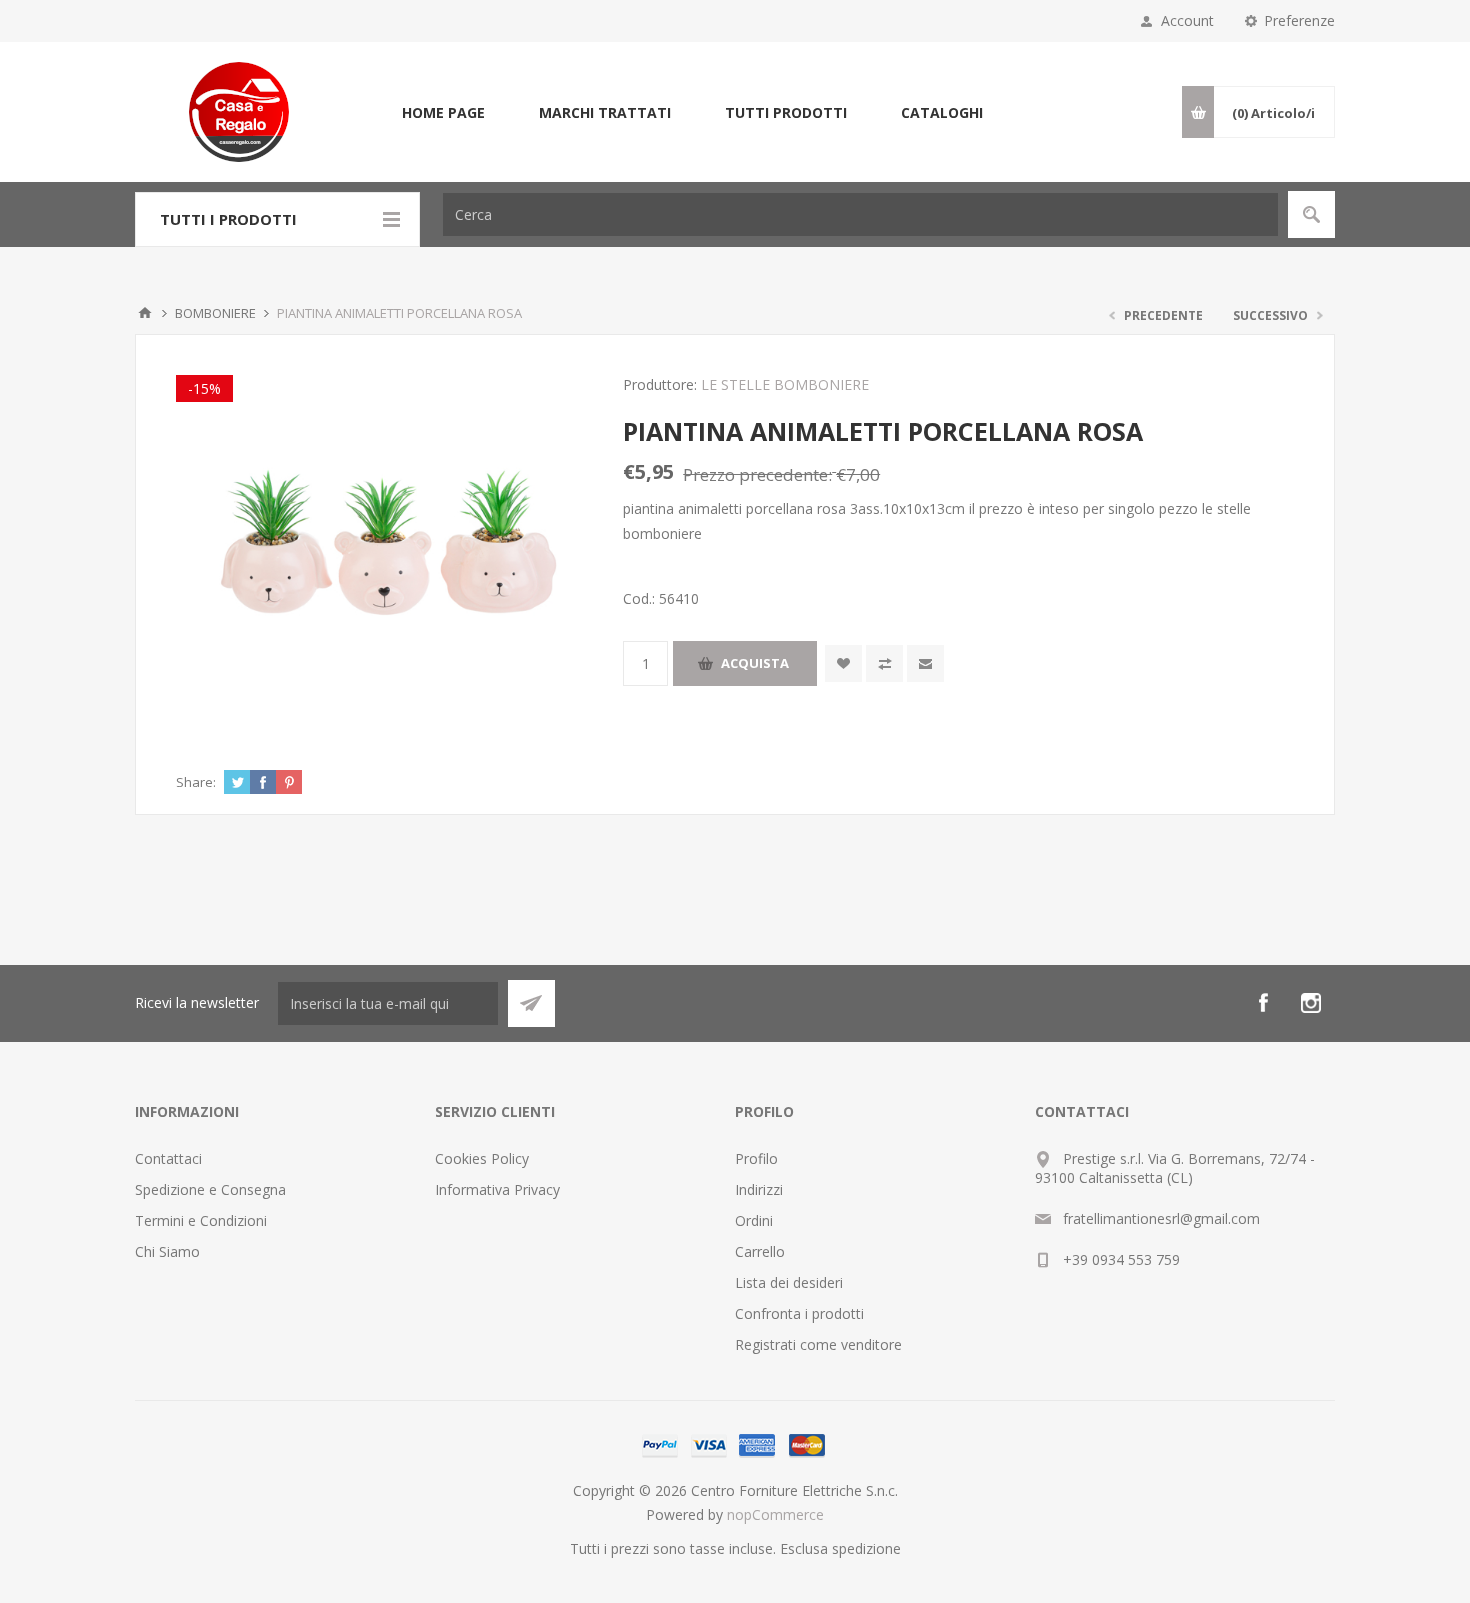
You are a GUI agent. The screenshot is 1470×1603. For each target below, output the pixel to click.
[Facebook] (1263, 1003)
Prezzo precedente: (757, 474)
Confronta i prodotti (799, 1313)
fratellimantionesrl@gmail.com (1161, 1218)
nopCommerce (775, 1514)
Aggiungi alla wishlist (843, 663)
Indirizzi (759, 1189)
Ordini (754, 1220)
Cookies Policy (482, 1158)
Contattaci (168, 1158)
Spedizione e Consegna (210, 1189)
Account (1187, 20)
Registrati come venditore (818, 1344)
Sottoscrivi (531, 1003)
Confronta (884, 663)
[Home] (145, 313)
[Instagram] (1311, 1003)
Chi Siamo (167, 1251)
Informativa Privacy (497, 1189)
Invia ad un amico (925, 663)
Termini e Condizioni (201, 1220)
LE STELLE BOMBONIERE (785, 384)
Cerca (1311, 214)
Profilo (756, 1158)
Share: (196, 782)
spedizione (866, 1548)
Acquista (755, 663)
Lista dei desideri (789, 1282)
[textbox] (860, 214)
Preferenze (1299, 20)
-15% (204, 388)
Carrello (760, 1251)
